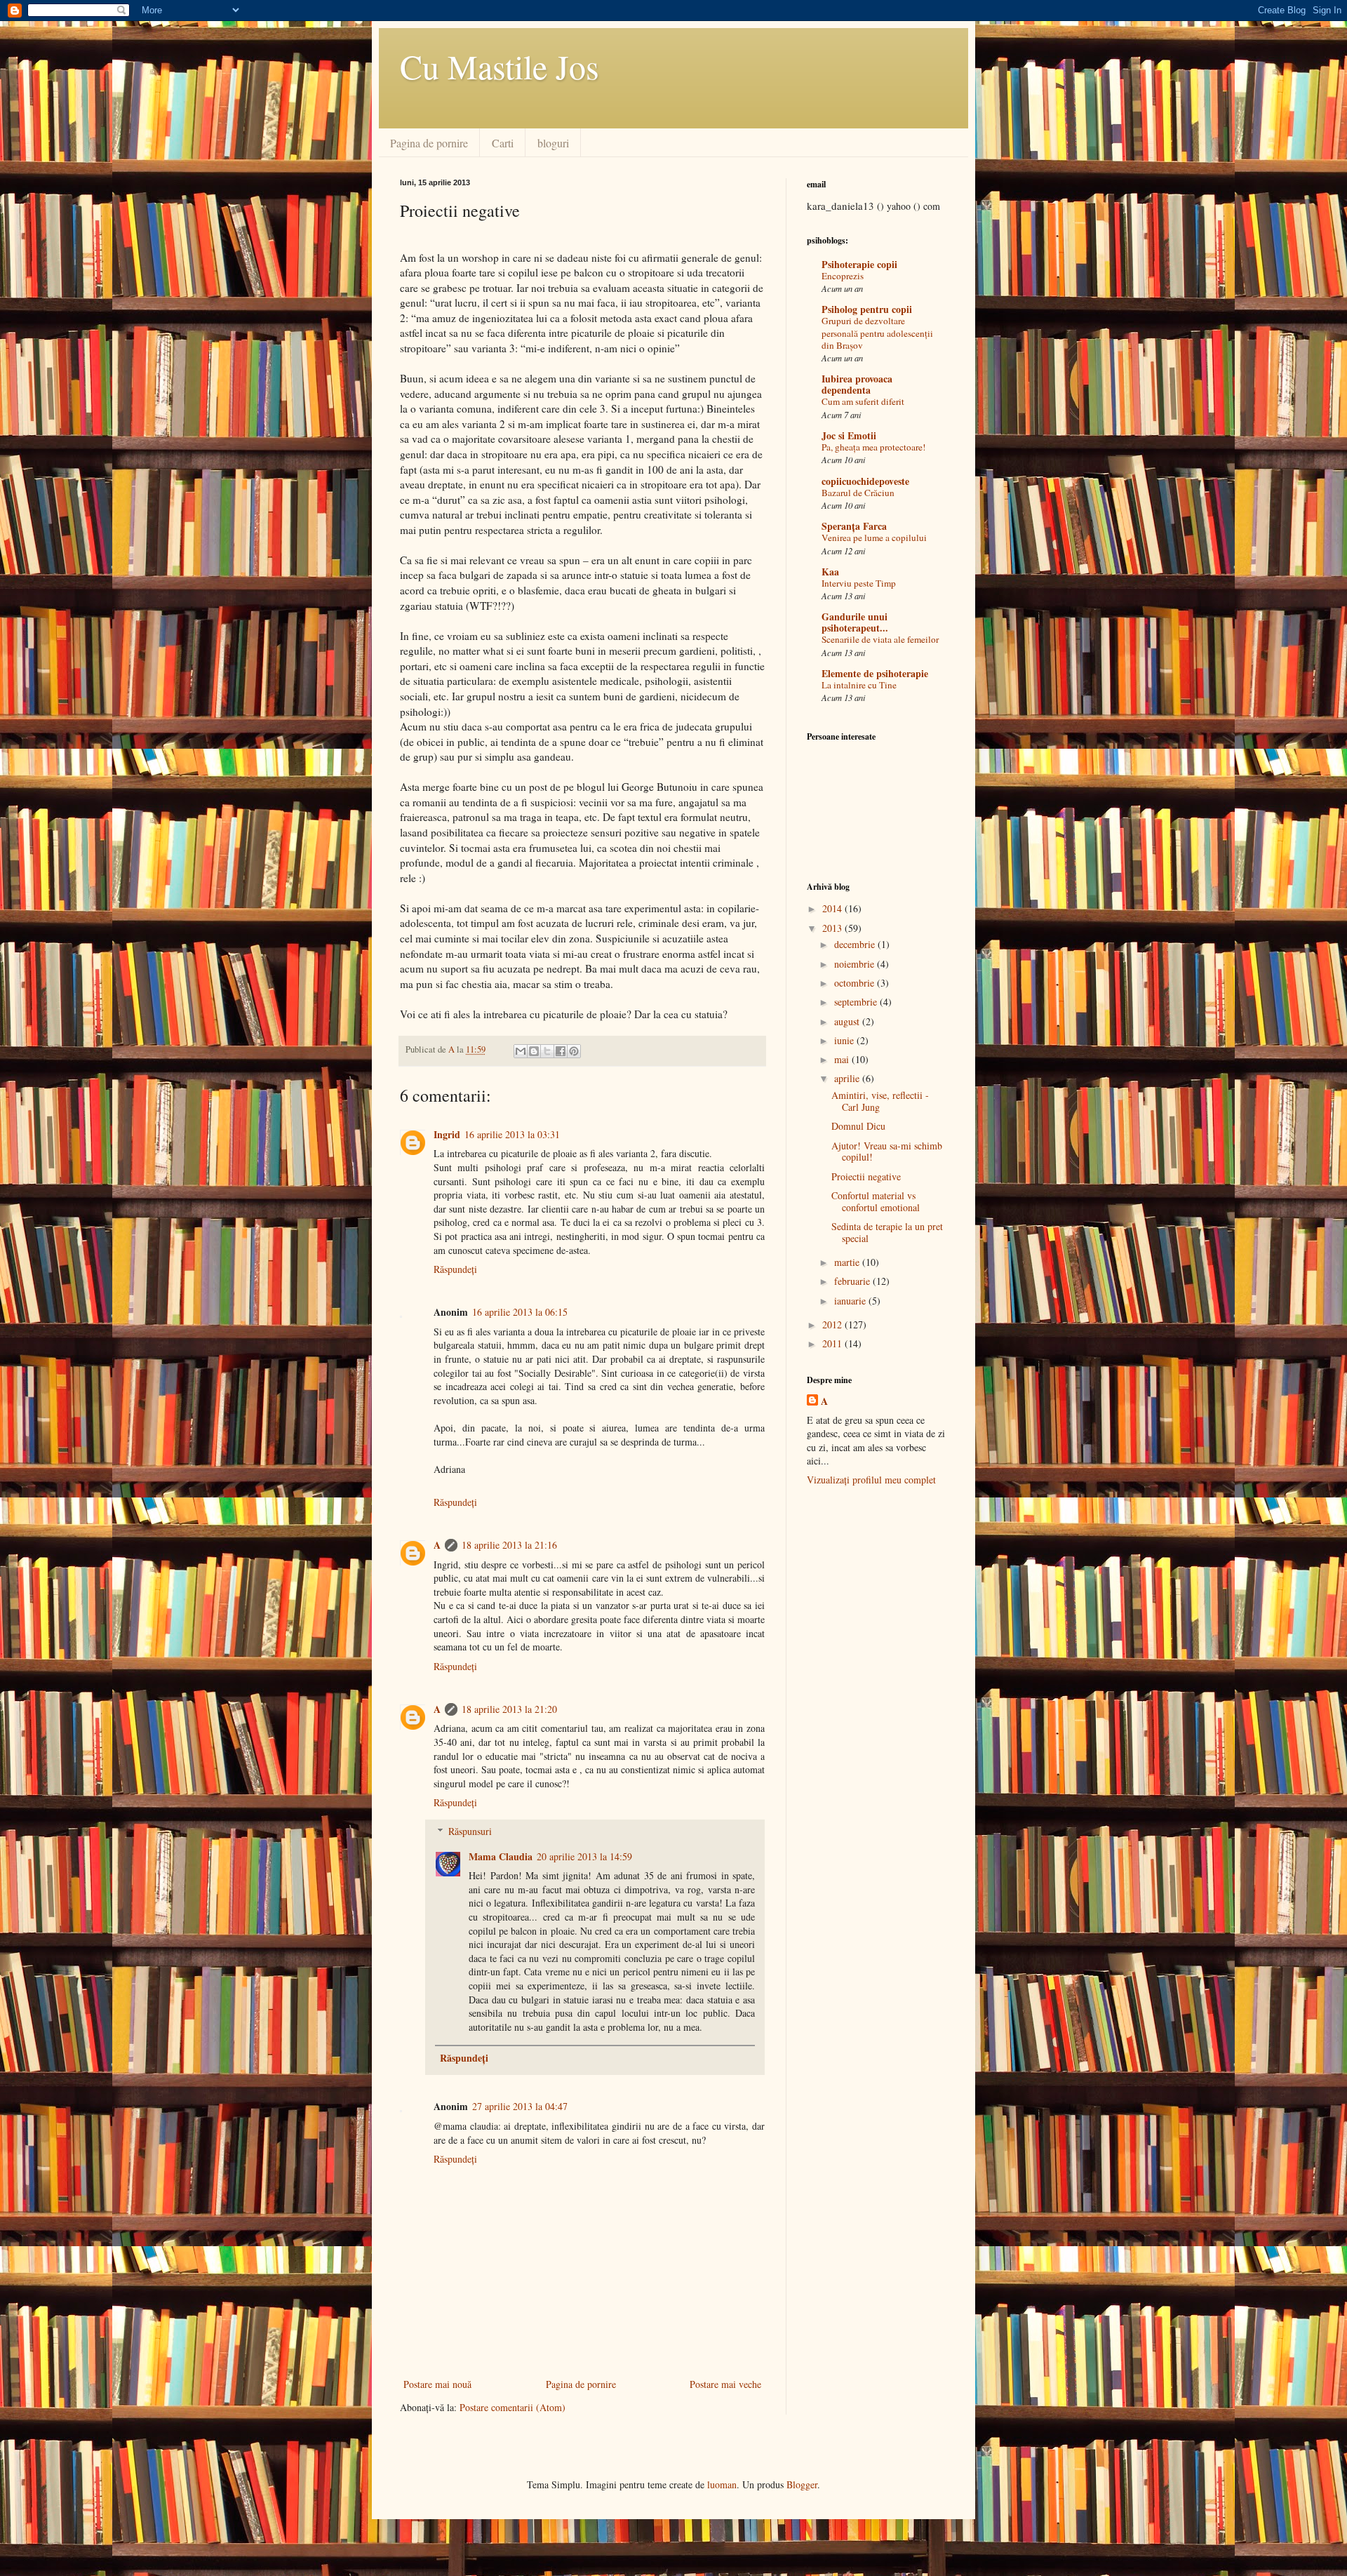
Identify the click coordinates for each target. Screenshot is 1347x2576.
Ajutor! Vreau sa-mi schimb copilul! (887, 1152)
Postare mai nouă (437, 2384)
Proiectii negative (866, 1176)
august (848, 1021)
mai (843, 1059)
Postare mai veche (725, 2384)
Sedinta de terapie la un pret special (887, 1232)
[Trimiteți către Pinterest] (574, 1051)
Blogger (802, 2484)
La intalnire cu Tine (859, 685)
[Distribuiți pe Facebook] (561, 1051)
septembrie (857, 1002)
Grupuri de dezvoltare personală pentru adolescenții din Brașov (877, 333)
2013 (833, 928)
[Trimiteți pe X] (547, 1051)
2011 (833, 1343)
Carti (503, 143)
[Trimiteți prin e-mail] (521, 1051)
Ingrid (447, 1134)
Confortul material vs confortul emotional (876, 1201)
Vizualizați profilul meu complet (871, 1480)
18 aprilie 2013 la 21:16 (509, 1545)
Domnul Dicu (858, 1126)
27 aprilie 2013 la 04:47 (520, 2106)
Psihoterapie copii (859, 264)
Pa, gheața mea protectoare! (873, 447)
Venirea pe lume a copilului (874, 538)
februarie (853, 1281)
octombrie (856, 983)
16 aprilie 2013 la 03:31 (512, 1134)
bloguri (553, 143)
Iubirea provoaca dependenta (857, 384)
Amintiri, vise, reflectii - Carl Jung (880, 1101)
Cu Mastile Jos (500, 66)
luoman (722, 2484)
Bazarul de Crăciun (858, 493)
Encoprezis (843, 276)
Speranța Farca (854, 526)
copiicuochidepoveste (865, 481)
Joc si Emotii (849, 435)
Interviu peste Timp (859, 583)
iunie (845, 1040)
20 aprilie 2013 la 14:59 (584, 1856)
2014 (833, 908)
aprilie (848, 1078)
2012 (833, 1324)
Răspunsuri (470, 1831)
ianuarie (851, 1301)
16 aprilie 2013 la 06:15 (520, 1312)
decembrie (856, 944)
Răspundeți (455, 1269)
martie (848, 1262)
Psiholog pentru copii (867, 309)
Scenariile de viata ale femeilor (880, 639)
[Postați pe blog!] (534, 1051)
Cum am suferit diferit (863, 401)
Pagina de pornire (429, 143)
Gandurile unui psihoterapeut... (855, 622)
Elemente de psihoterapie (875, 673)
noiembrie (856, 964)
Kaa (830, 572)
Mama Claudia (501, 1856)
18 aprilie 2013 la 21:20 (509, 1709)
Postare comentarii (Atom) (512, 2407)
